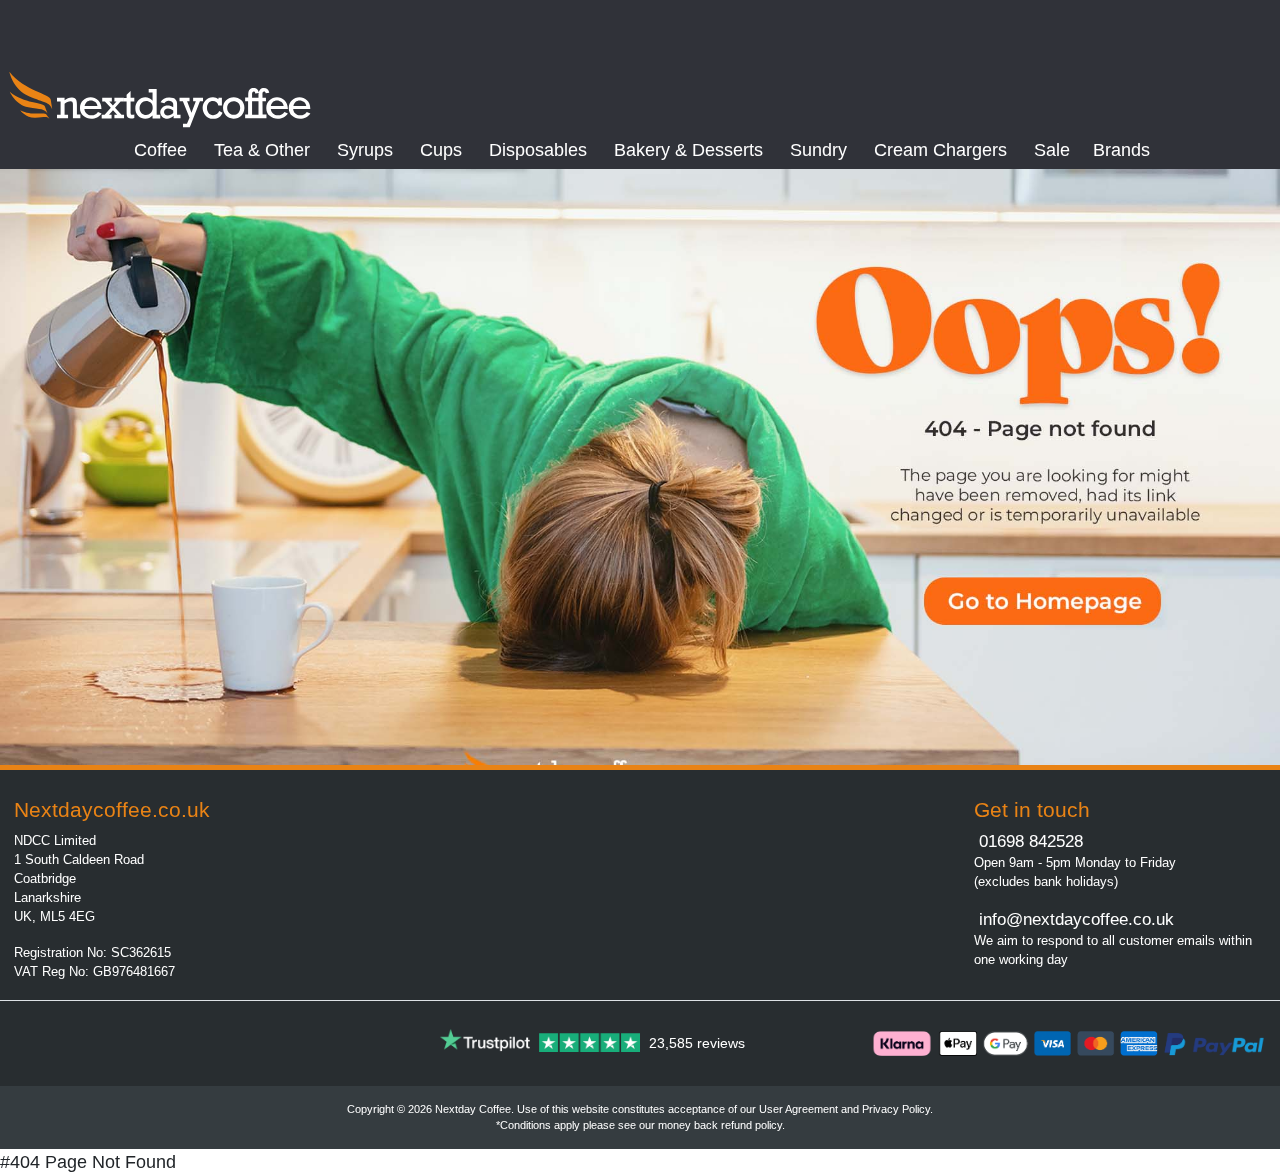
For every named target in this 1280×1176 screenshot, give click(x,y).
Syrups (365, 150)
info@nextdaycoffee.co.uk (1074, 919)
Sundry (818, 150)
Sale (1052, 150)
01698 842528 (1031, 841)
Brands (1121, 150)
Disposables (538, 150)
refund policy (751, 1125)
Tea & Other (262, 150)
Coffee (160, 150)
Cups (441, 150)
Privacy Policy (896, 1109)
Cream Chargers (940, 150)
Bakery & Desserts (688, 150)
